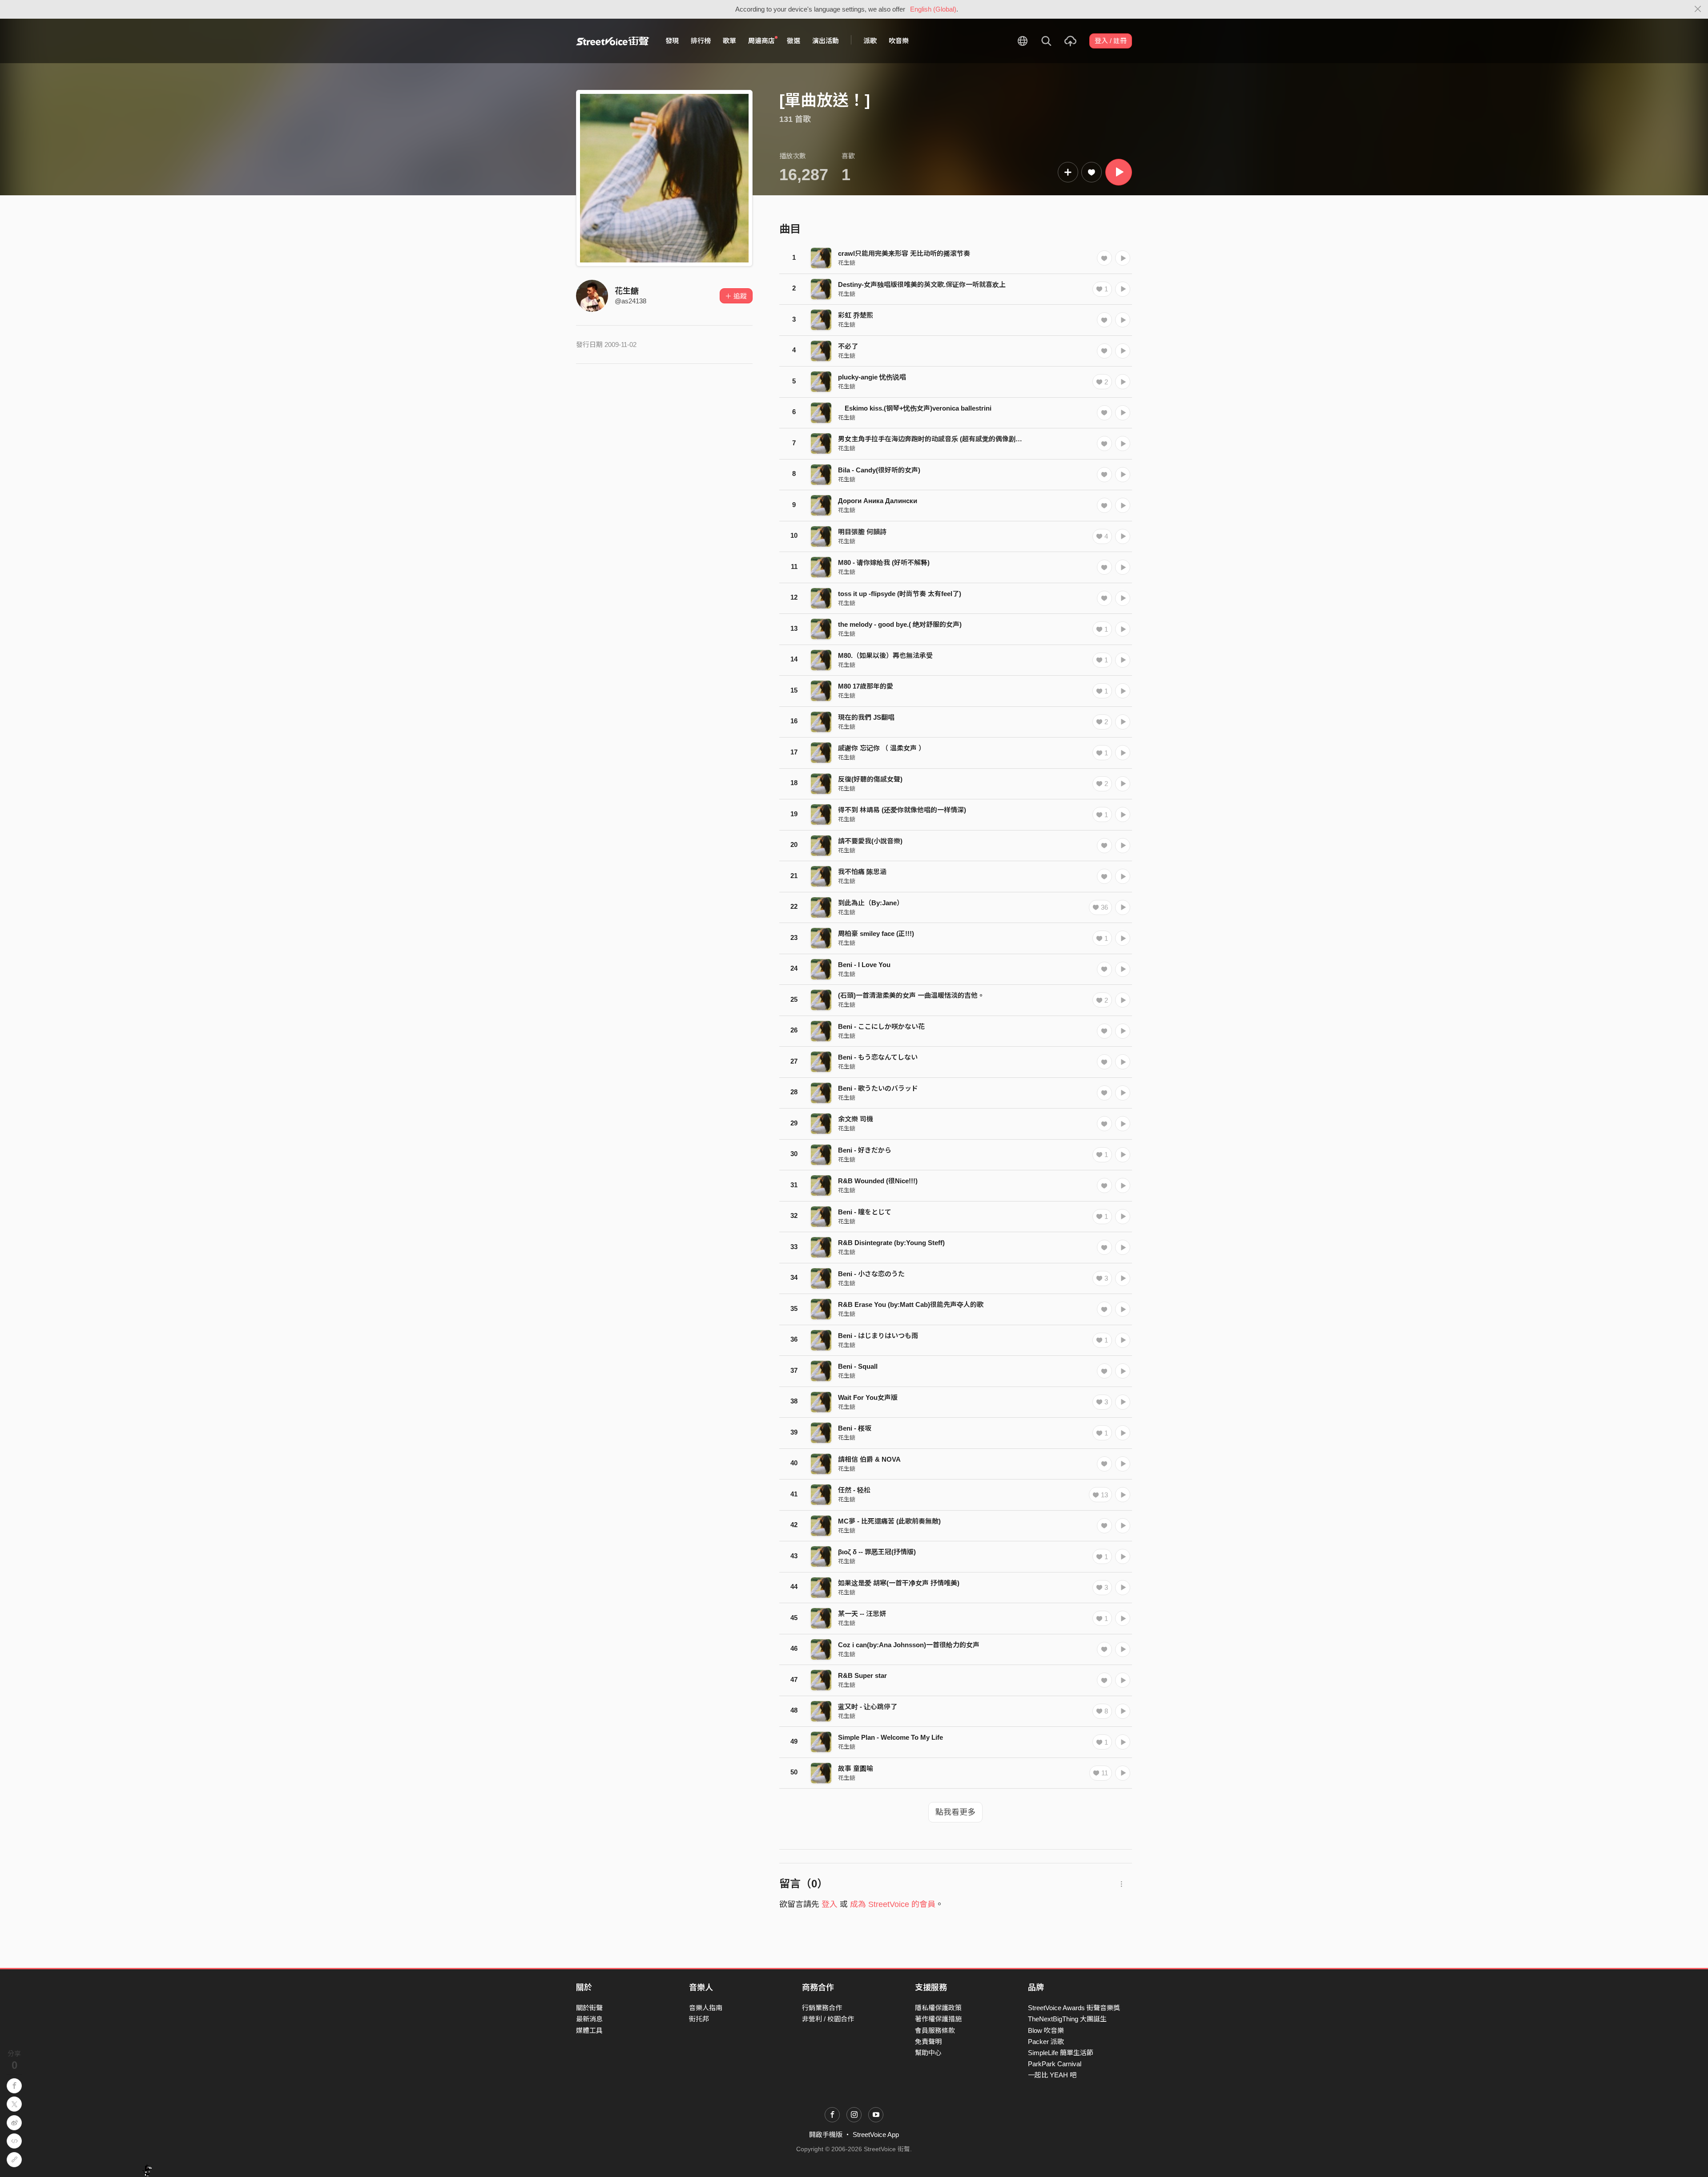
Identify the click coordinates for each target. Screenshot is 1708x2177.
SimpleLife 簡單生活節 (1061, 2053)
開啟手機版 (826, 2135)
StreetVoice (613, 41)
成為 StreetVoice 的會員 (893, 1904)
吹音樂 (899, 41)
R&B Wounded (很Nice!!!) (878, 1181)
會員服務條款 (935, 2030)
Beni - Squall (858, 1366)
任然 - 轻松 (854, 1490)
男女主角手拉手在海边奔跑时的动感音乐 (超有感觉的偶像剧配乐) (935, 439)
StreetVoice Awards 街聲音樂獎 (1074, 2008)
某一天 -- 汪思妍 (862, 1614)
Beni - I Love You (864, 965)
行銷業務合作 (822, 2008)
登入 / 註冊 (1111, 41)
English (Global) (933, 9)
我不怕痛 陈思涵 (862, 872)
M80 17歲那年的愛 (866, 686)
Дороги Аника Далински (878, 501)
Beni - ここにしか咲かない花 (881, 1026)
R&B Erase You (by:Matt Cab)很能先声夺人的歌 (911, 1304)
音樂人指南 (706, 2008)
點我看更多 (955, 1812)
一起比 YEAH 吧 (1052, 2075)
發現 (672, 41)
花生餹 (627, 291)
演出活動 (826, 41)
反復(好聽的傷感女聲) (870, 779)
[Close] (1698, 9)
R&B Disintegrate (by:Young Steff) (891, 1243)
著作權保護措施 (938, 2019)
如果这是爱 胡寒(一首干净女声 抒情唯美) (899, 1583)
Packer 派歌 (1046, 2042)
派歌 (870, 41)
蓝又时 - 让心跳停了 (868, 1707)
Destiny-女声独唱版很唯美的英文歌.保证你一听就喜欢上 (922, 284)
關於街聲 (589, 2008)
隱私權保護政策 (938, 2008)
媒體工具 (589, 2030)
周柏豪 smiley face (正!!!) (876, 933)
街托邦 (699, 2019)
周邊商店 (761, 41)
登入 (830, 1904)
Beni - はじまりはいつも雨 (878, 1336)
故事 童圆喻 (856, 1768)
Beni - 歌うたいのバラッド (878, 1088)
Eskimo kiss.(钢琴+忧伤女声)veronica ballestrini (915, 408)
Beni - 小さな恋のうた (871, 1274)
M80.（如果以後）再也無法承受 (885, 655)
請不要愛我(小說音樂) (870, 841)
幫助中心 (928, 2053)
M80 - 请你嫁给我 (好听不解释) (884, 562)
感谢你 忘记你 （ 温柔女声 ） (882, 748)
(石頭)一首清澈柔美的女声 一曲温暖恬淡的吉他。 (911, 995)
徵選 (794, 41)
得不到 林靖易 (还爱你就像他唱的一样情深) (902, 810)
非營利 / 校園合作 (828, 2019)
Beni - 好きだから (865, 1150)
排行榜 (701, 41)
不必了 (848, 346)
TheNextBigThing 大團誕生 (1067, 2019)
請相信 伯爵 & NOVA (869, 1459)
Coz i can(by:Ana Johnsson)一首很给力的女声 (909, 1645)
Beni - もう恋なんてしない (878, 1057)
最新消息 (589, 2019)
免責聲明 (928, 2042)
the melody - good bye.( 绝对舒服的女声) (900, 624)
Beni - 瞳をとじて (865, 1212)
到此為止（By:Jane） (871, 903)
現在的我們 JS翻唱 (866, 717)
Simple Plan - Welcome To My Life (890, 1737)
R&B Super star (862, 1675)
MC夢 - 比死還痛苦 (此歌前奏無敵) (889, 1521)
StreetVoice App (876, 2135)
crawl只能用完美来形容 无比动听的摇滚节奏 (904, 253)
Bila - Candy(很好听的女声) (879, 470)
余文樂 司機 (856, 1119)
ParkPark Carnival (1055, 2064)
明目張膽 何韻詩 (862, 532)
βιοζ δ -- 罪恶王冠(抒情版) (877, 1552)
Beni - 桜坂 (855, 1428)
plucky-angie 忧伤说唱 (872, 377)
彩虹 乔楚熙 (856, 315)
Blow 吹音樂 (1046, 2030)
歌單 (729, 41)
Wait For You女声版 (868, 1397)
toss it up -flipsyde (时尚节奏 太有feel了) (900, 594)
